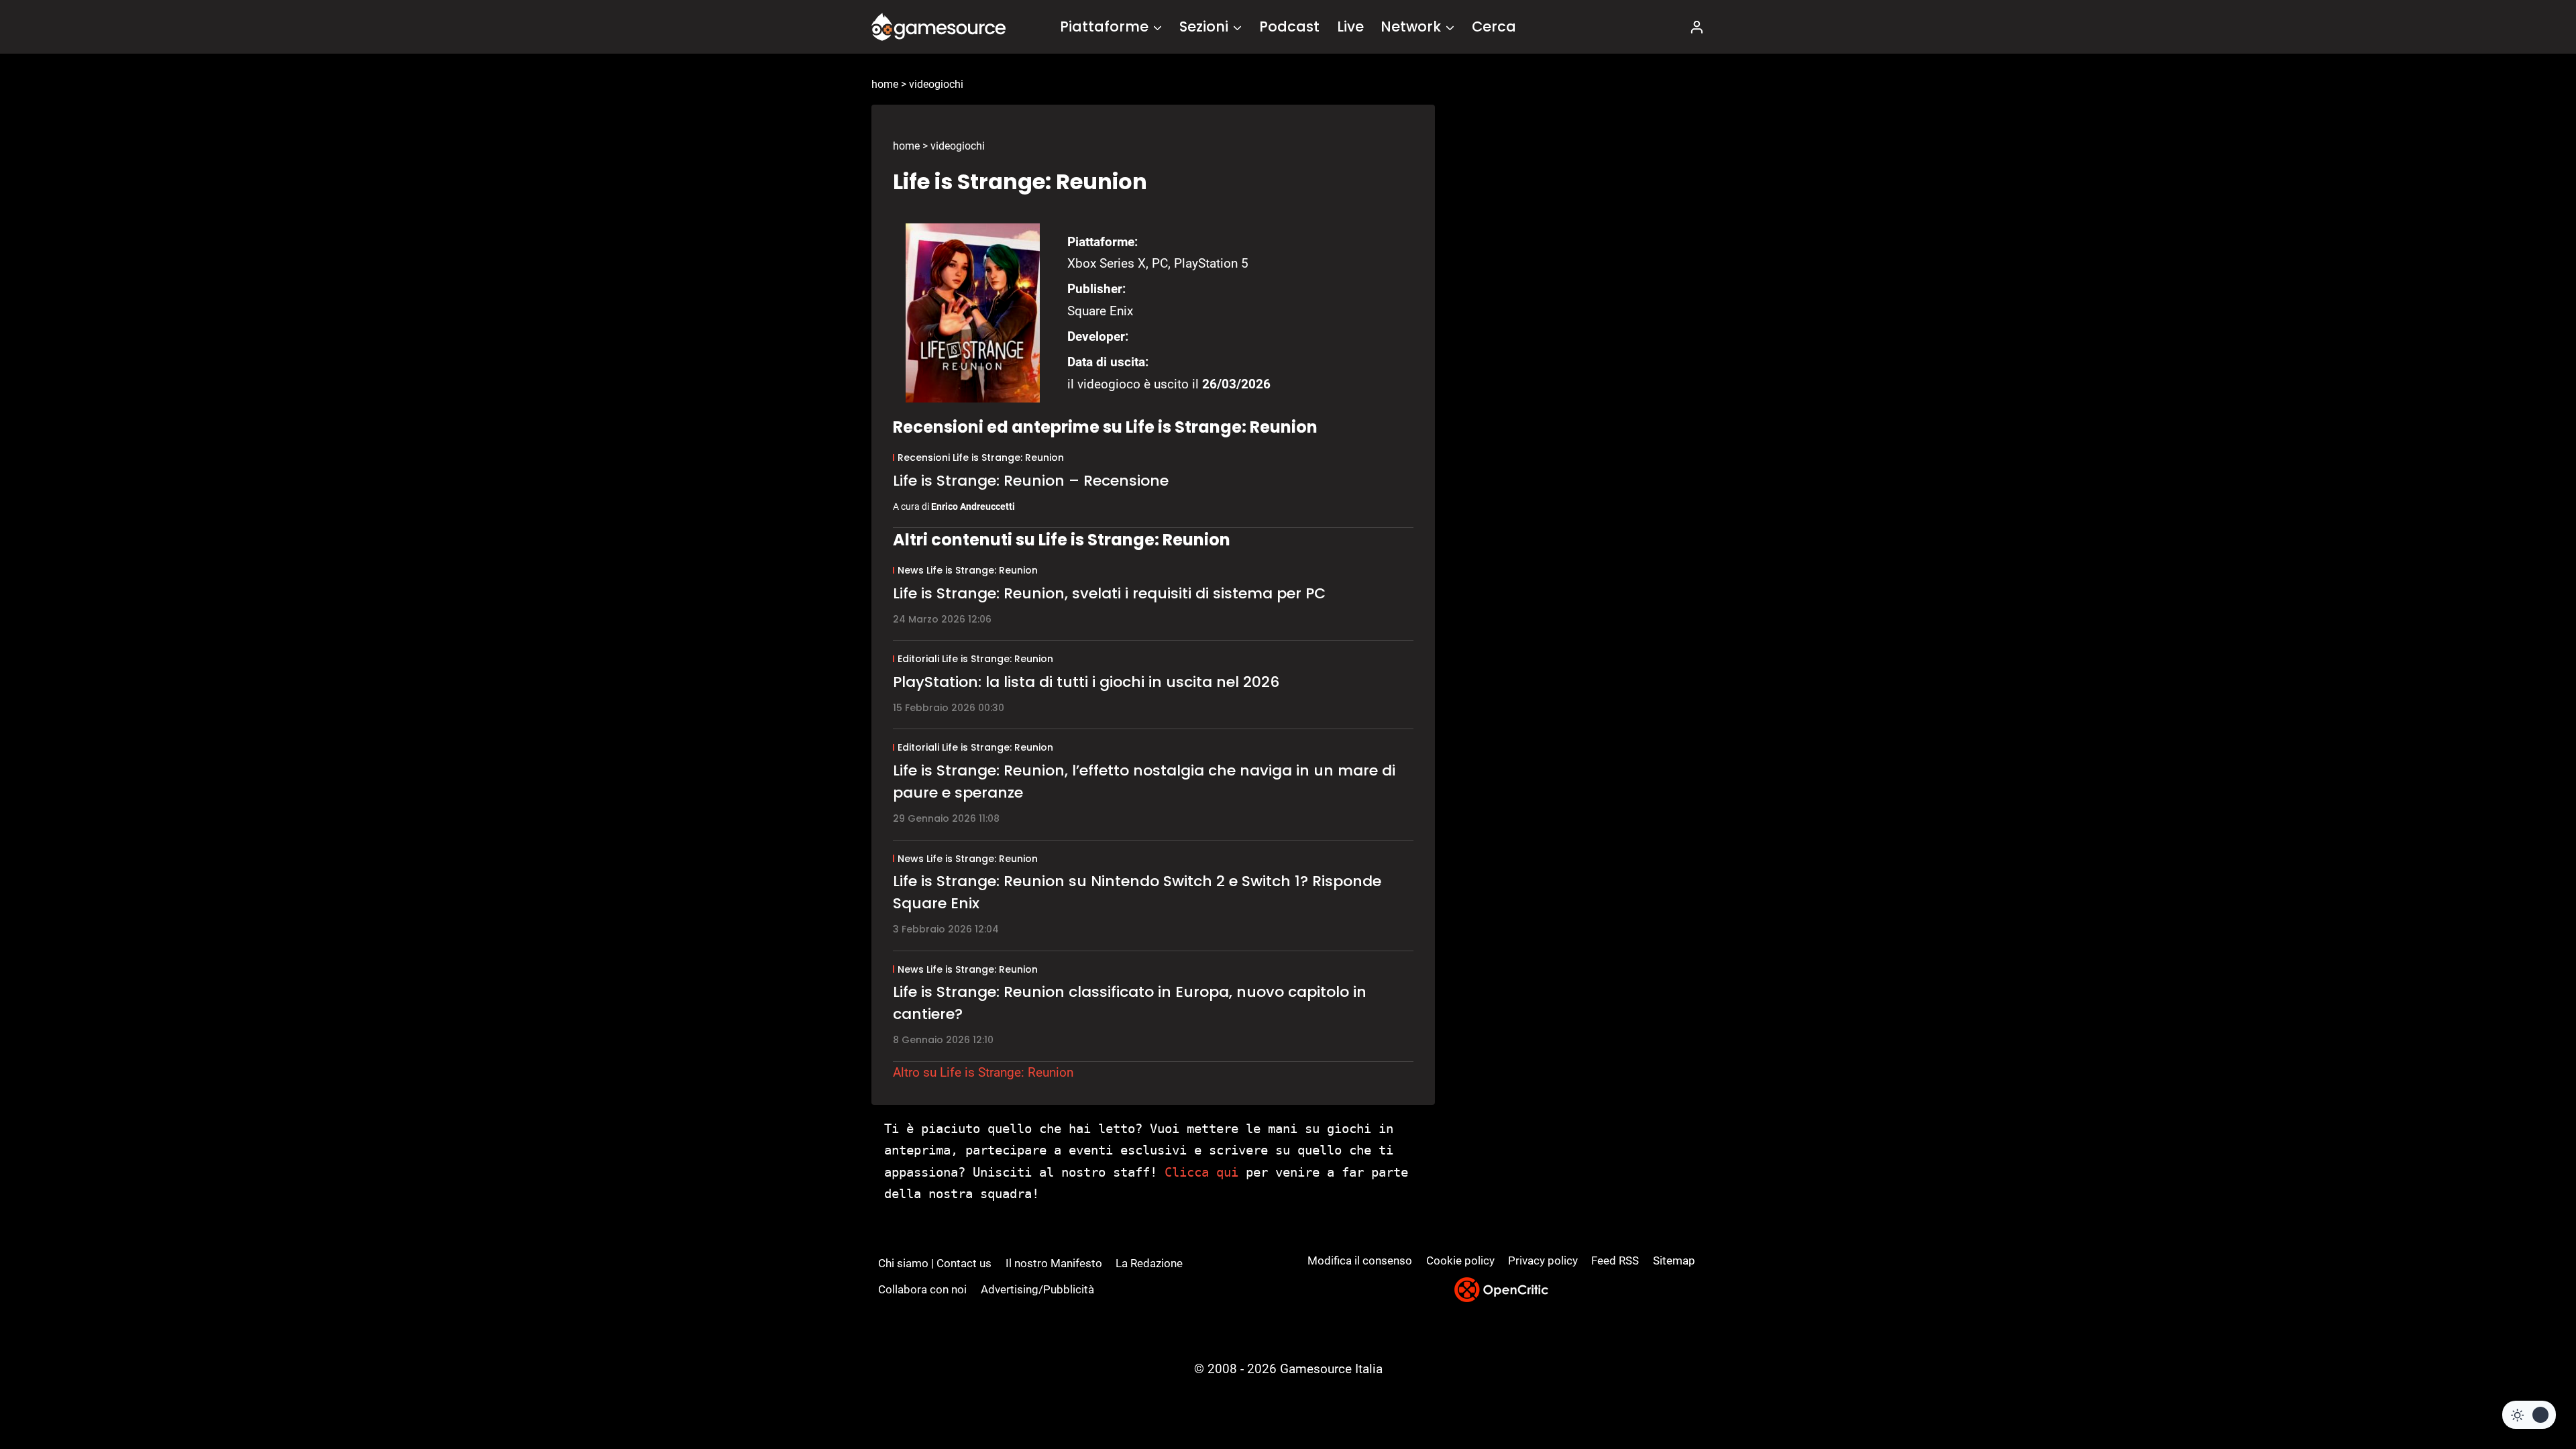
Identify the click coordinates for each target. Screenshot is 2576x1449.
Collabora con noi (922, 1289)
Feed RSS (1615, 1260)
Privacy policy (1543, 1260)
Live (1350, 26)
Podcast (1289, 26)
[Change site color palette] (2529, 1415)
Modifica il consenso (1360, 1260)
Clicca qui (1201, 1172)
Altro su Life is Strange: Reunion (983, 1072)
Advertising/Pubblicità (1037, 1289)
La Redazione (1149, 1263)
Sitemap (1674, 1260)
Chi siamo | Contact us (935, 1263)
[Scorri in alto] (2530, 1389)
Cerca (1494, 26)
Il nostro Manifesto (1054, 1263)
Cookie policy (1460, 1260)
